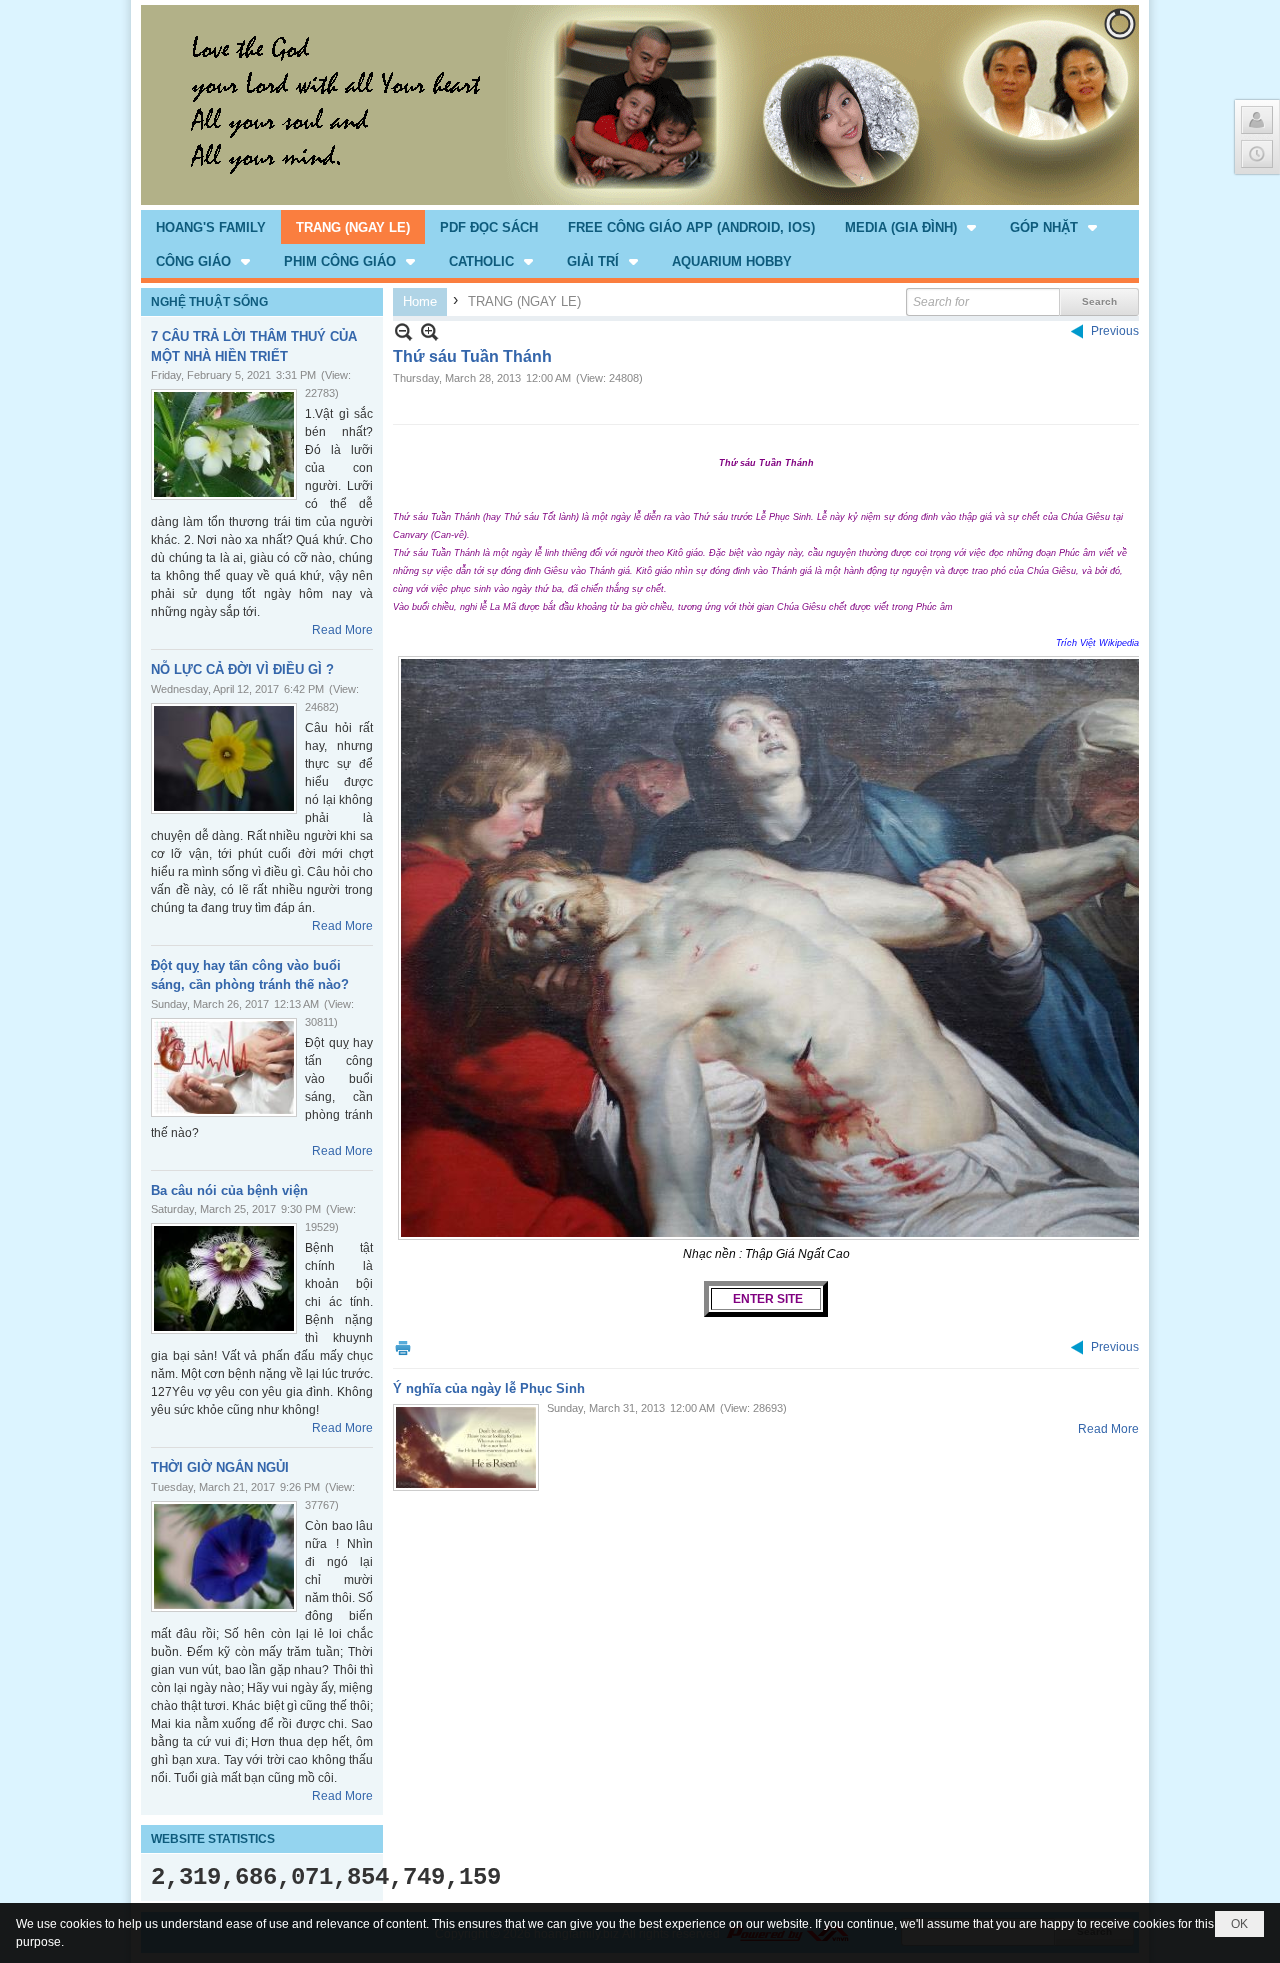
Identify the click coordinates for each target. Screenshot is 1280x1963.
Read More (342, 630)
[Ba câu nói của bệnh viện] (224, 1278)
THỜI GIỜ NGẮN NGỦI (220, 1467)
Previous (1115, 331)
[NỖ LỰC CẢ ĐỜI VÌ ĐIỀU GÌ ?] (224, 758)
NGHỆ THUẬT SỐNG (209, 302)
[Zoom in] (403, 331)
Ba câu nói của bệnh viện (229, 1190)
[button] (912, 227)
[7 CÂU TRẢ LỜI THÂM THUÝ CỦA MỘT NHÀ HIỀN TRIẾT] (224, 444)
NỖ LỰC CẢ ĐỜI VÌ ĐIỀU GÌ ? (242, 669)
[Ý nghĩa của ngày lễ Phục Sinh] (466, 1447)
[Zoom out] (429, 331)
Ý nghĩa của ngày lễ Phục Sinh (489, 1388)
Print (403, 1347)
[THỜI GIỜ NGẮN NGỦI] (224, 1556)
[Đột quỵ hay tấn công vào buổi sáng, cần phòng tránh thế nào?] (224, 1067)
